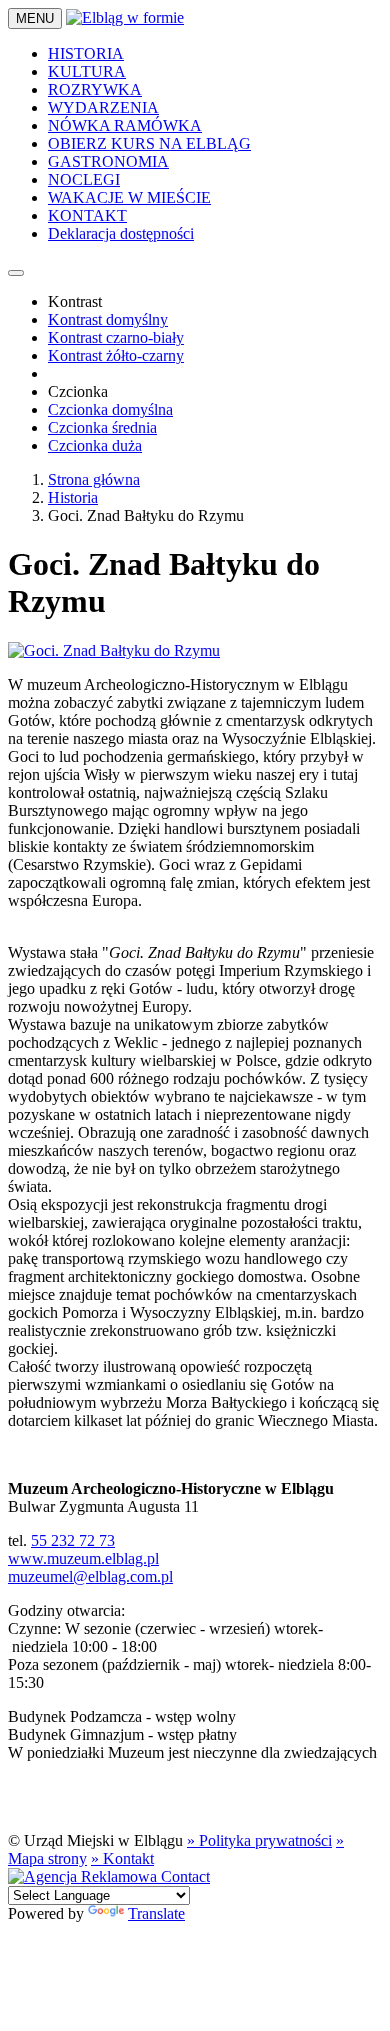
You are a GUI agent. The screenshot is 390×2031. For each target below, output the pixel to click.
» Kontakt (122, 1858)
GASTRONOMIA (108, 161)
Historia (73, 497)
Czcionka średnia (102, 427)
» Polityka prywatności (259, 1840)
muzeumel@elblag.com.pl (90, 1576)
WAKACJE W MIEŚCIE (129, 197)
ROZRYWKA (95, 89)
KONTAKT (87, 215)
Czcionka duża (95, 445)
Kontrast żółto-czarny (116, 355)
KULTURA (87, 71)
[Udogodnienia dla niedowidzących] (16, 273)
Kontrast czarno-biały (116, 337)
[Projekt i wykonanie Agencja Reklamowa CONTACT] (109, 1876)
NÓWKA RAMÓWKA (125, 125)
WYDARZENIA (103, 107)
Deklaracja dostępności (121, 233)
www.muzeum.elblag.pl (83, 1558)
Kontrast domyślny (108, 319)
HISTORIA (86, 53)
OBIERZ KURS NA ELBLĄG (149, 143)
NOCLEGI (84, 179)
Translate (156, 1913)
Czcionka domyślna (110, 409)
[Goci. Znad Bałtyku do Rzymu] (114, 650)
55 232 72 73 (73, 1540)
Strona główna (94, 479)
